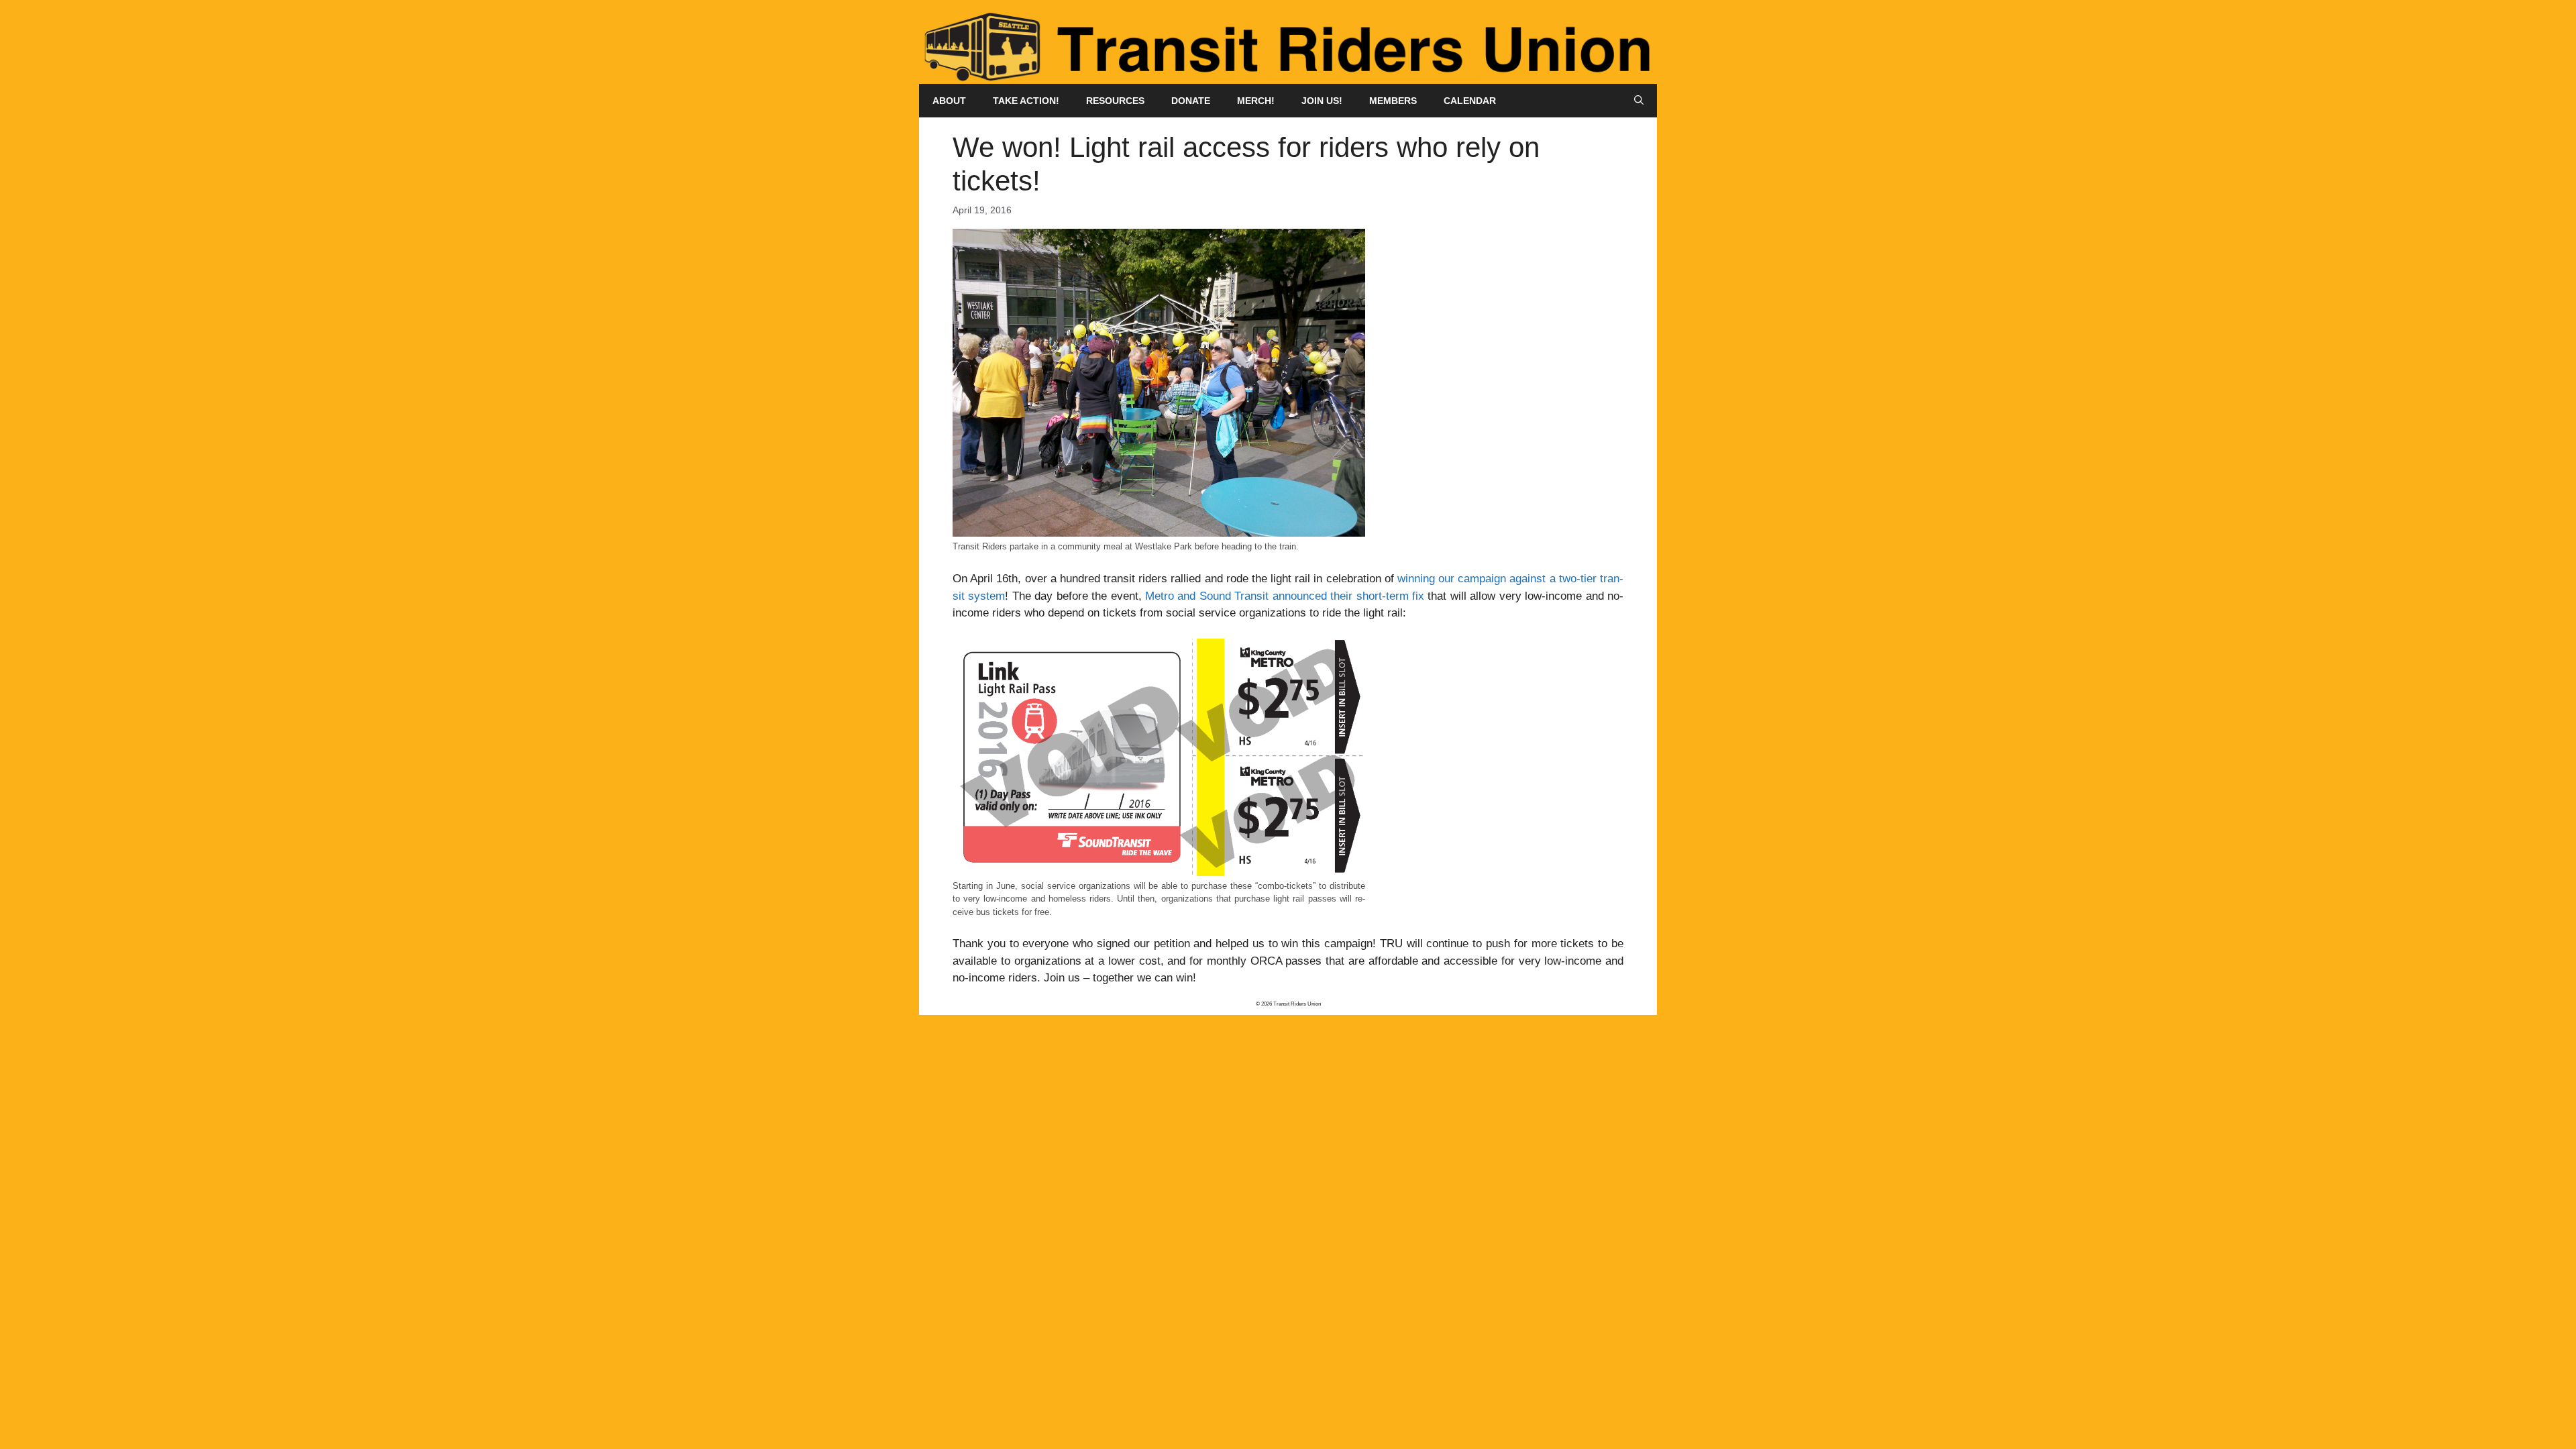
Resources (1115, 101)
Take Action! (1026, 101)
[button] (1639, 101)
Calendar (1470, 101)
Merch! (1256, 101)
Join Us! (1322, 101)
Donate (1191, 101)
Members (1393, 101)
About (949, 101)
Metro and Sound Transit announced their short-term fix (1285, 596)
